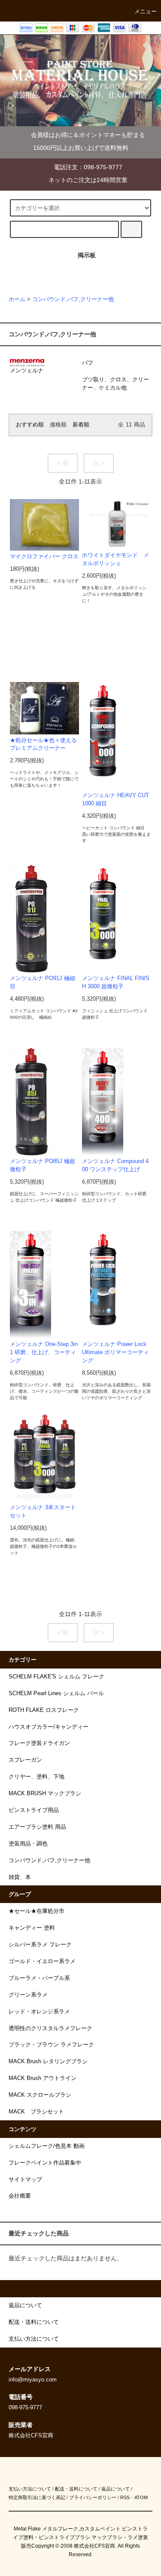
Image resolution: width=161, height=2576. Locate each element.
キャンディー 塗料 (32, 1928)
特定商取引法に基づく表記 (37, 2497)
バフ (88, 363)
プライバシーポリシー (93, 2497)
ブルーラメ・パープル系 (39, 1978)
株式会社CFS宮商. (95, 2546)
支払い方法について (30, 2489)
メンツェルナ (27, 371)
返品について (115, 2489)
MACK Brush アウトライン (43, 2078)
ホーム (17, 299)
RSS (125, 2497)
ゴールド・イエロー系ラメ (42, 1961)
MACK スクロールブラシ (40, 2095)
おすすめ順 (30, 425)
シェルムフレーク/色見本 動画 (47, 2146)
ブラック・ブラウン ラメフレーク (51, 2045)
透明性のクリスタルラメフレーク (50, 2028)
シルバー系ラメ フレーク (40, 1945)
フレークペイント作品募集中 (45, 2163)
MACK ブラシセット (36, 2112)
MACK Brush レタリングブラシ (48, 2061)
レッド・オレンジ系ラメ (39, 2012)
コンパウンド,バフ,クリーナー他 (73, 299)
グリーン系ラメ (28, 1995)
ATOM (141, 2497)
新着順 (81, 425)
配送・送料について (76, 2489)
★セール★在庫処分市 (36, 1911)
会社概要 (20, 2196)
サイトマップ (25, 2180)
